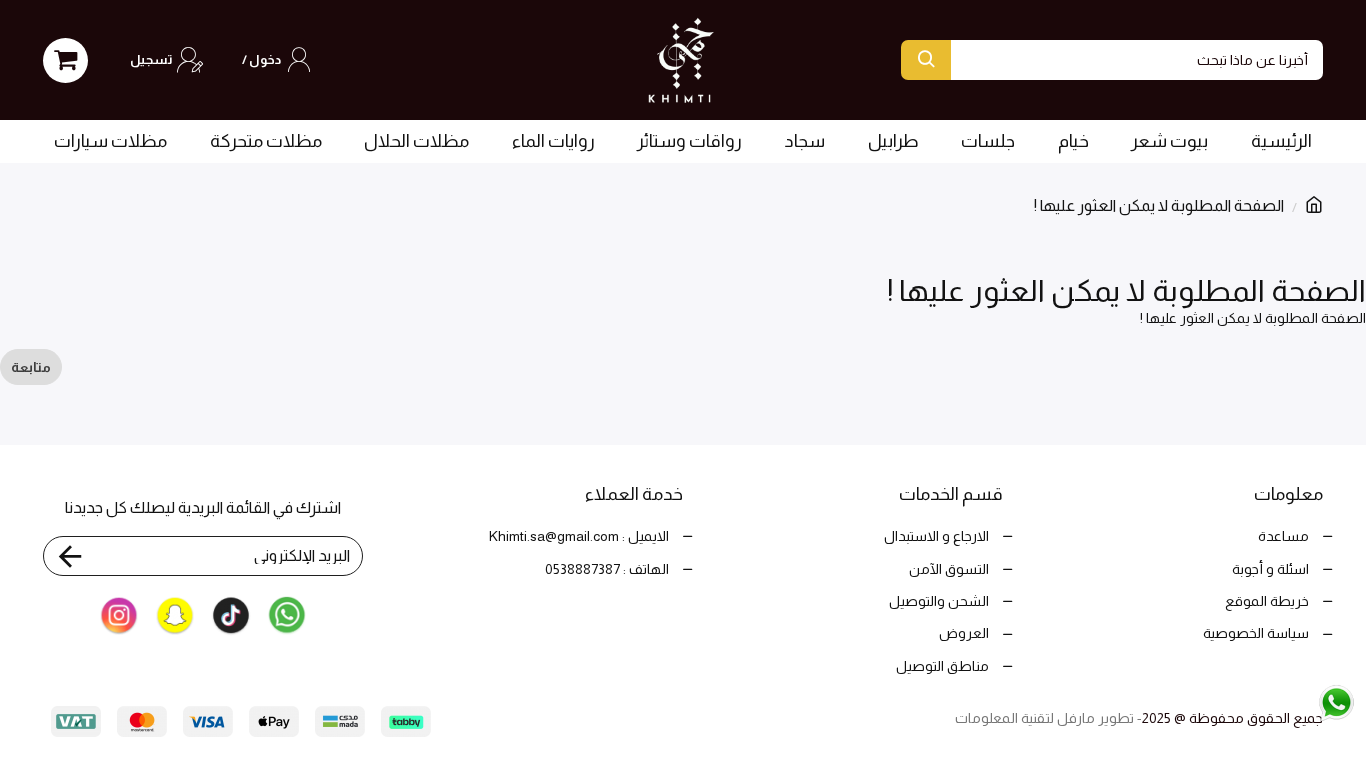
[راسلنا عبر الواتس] (1294, 701)
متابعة (31, 367)
